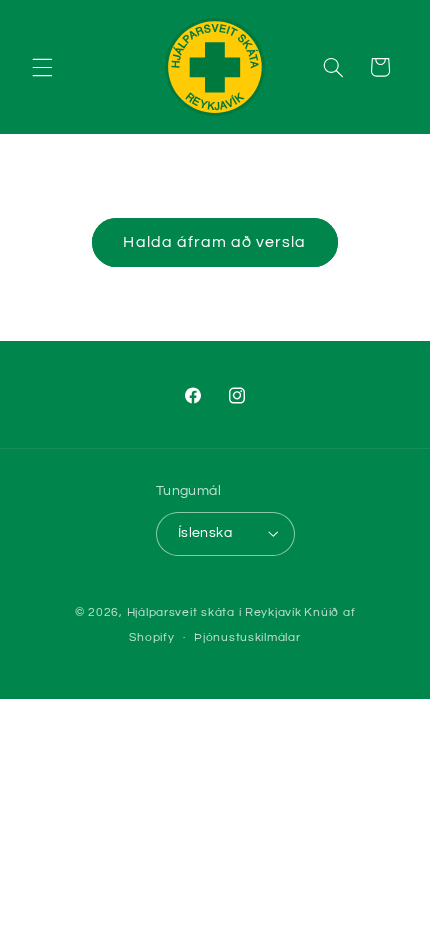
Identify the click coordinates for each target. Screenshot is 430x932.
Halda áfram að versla (214, 242)
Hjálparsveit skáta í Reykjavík (214, 612)
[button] (42, 67)
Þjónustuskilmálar (247, 637)
